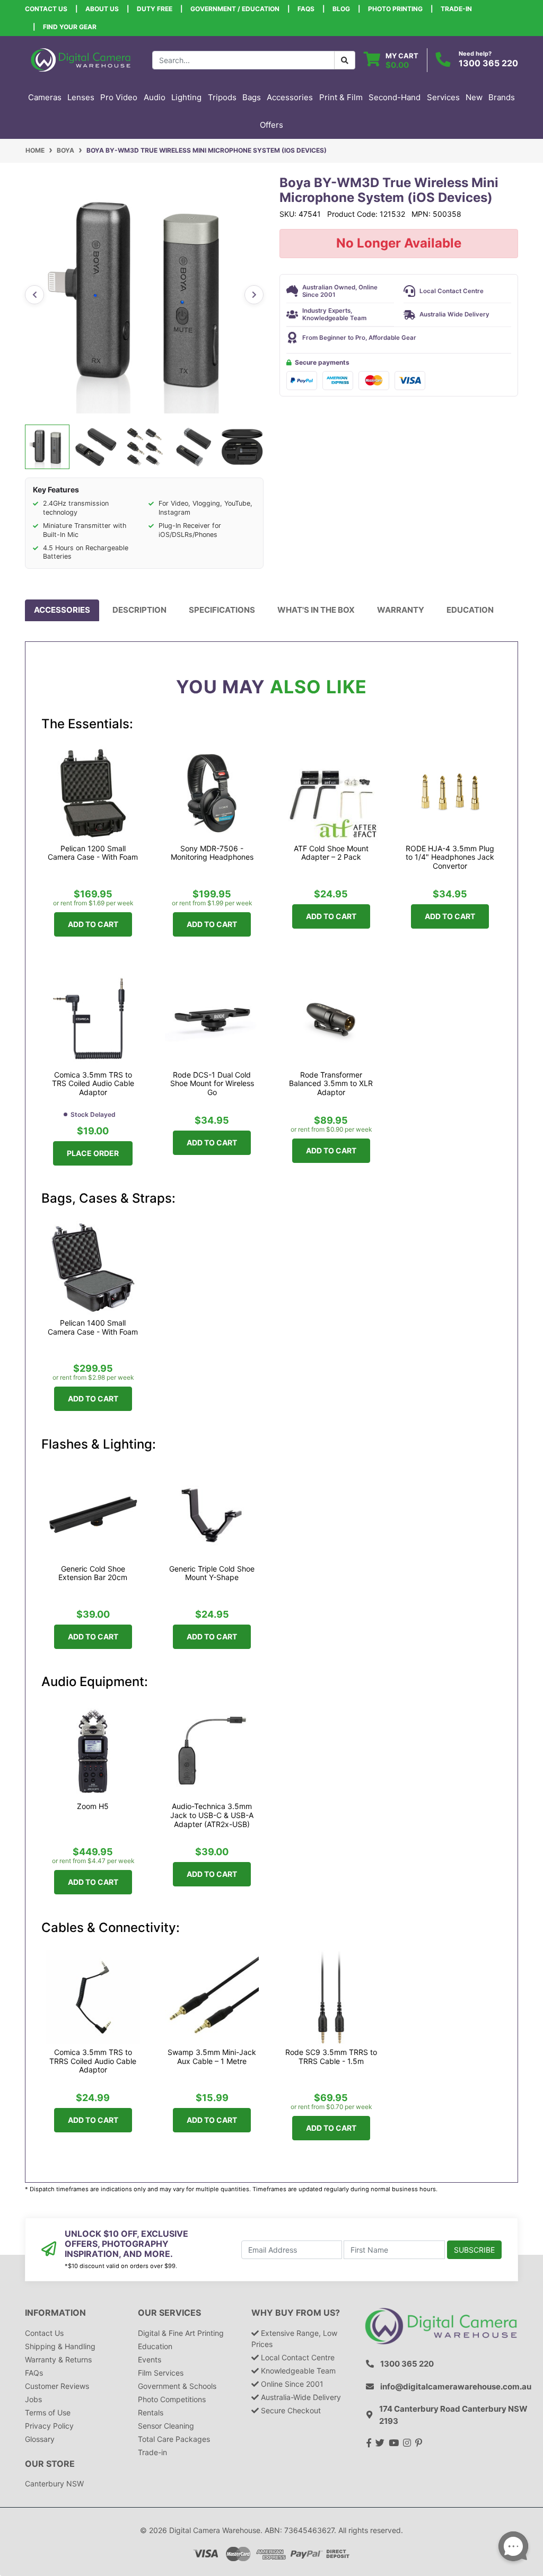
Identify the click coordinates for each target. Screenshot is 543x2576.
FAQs (306, 9)
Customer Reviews (57, 2386)
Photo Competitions (172, 2399)
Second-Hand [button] (395, 97)
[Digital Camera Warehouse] (81, 59)
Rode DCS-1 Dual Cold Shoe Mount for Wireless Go (212, 1084)
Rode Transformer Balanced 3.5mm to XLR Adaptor (331, 1084)
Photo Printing (395, 9)
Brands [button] (502, 97)
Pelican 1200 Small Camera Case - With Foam (93, 853)
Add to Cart (93, 924)
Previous (34, 295)
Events (150, 2359)
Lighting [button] (186, 97)
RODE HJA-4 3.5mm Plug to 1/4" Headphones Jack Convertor (450, 858)
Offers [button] (271, 125)
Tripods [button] (222, 97)
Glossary (40, 2439)
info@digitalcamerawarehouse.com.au (456, 2387)
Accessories (62, 610)
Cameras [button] (45, 97)
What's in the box (316, 610)
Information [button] (55, 2313)
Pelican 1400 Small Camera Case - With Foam (93, 1327)
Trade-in (152, 2452)
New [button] (474, 97)
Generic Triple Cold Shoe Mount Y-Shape (212, 1573)
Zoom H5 (93, 1806)
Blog (341, 9)
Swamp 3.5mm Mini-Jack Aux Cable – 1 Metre (212, 2057)
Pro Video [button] (119, 97)
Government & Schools (177, 2386)
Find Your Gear (70, 27)
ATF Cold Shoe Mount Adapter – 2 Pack (331, 853)
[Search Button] (345, 60)
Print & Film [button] (341, 97)
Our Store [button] (50, 2464)
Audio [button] (155, 97)
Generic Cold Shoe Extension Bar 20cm (93, 1573)
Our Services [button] (169, 2313)
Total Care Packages (174, 2439)
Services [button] (443, 97)
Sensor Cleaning (166, 2426)
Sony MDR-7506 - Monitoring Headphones (212, 853)
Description (139, 610)
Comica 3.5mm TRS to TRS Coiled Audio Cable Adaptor (93, 1084)
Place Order (93, 1153)
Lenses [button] (81, 97)
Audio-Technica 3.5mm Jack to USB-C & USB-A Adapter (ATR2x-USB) (212, 1815)
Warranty (401, 610)
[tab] (62, 610)
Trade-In (456, 9)
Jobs (33, 2399)
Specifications (222, 610)
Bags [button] (252, 97)
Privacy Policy (49, 2426)
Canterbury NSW (54, 2484)
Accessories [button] (290, 97)
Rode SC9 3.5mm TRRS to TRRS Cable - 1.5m (331, 2057)
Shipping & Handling (60, 2346)
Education (470, 610)
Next (254, 295)
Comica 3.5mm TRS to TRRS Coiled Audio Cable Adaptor (93, 2061)
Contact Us (46, 9)
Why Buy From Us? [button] (296, 2313)
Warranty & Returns (58, 2359)
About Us (102, 9)
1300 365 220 (488, 63)
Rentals (151, 2412)
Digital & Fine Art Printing (181, 2333)
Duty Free (155, 9)
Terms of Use (48, 2412)
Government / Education (235, 9)
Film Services (161, 2373)
